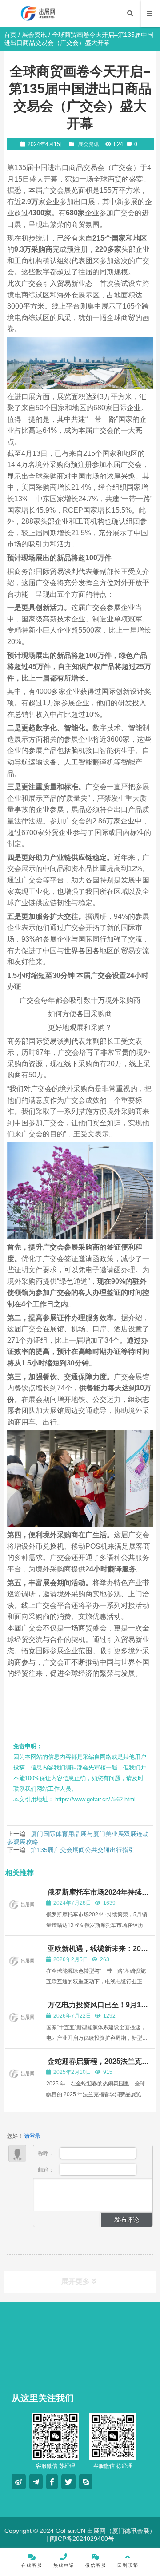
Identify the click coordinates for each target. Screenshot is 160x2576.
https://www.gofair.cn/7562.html (95, 1799)
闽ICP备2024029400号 (81, 2539)
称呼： (46, 2153)
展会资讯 (34, 35)
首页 (10, 35)
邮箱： (46, 2170)
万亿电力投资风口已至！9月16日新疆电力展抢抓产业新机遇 (96, 2009)
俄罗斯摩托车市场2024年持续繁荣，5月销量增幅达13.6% (98, 1896)
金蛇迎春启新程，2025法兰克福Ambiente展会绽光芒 (98, 2065)
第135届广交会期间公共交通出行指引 (83, 1850)
